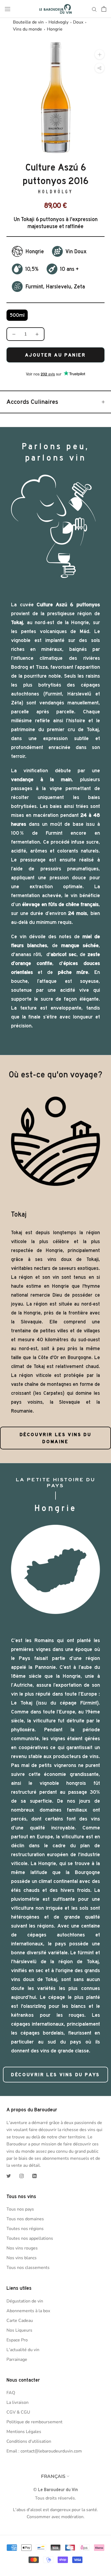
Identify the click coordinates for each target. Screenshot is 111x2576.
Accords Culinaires (32, 402)
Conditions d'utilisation (29, 2441)
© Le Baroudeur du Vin (55, 2490)
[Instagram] (22, 2176)
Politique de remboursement (34, 2422)
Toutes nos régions (25, 2229)
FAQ (11, 2393)
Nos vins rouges (22, 2248)
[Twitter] (9, 2176)
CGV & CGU (18, 2412)
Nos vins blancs (22, 2258)
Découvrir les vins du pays (55, 2075)
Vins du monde (27, 29)
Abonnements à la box (28, 2311)
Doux (78, 22)
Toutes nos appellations (30, 2238)
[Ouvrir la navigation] (8, 9)
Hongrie (55, 29)
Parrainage (17, 2359)
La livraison (18, 2402)
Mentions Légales (24, 2432)
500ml (17, 315)
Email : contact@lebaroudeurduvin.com (44, 2451)
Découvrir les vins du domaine (56, 1438)
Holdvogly (58, 22)
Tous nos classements (28, 2268)
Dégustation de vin (25, 2301)
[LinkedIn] (34, 2176)
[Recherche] (94, 9)
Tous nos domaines (25, 2219)
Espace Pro (17, 2340)
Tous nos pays (20, 2209)
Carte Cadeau (20, 2321)
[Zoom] (100, 54)
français (53, 2476)
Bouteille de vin (28, 22)
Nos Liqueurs (19, 2330)
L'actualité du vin (23, 2350)
